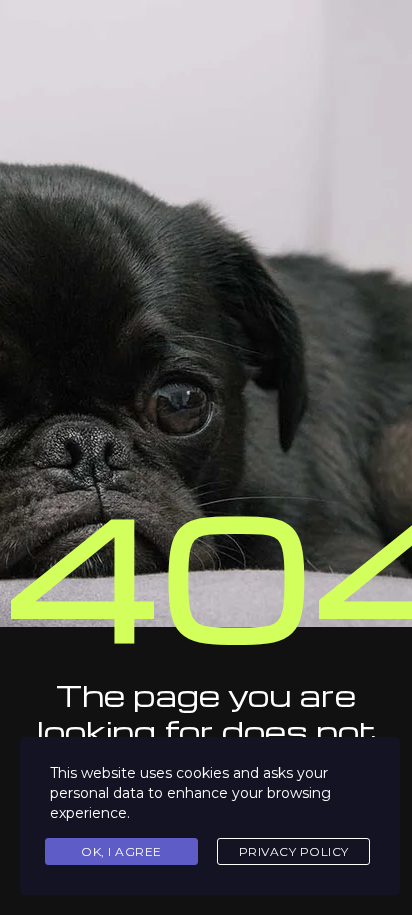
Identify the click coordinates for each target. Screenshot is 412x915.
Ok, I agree (121, 851)
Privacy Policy (294, 851)
